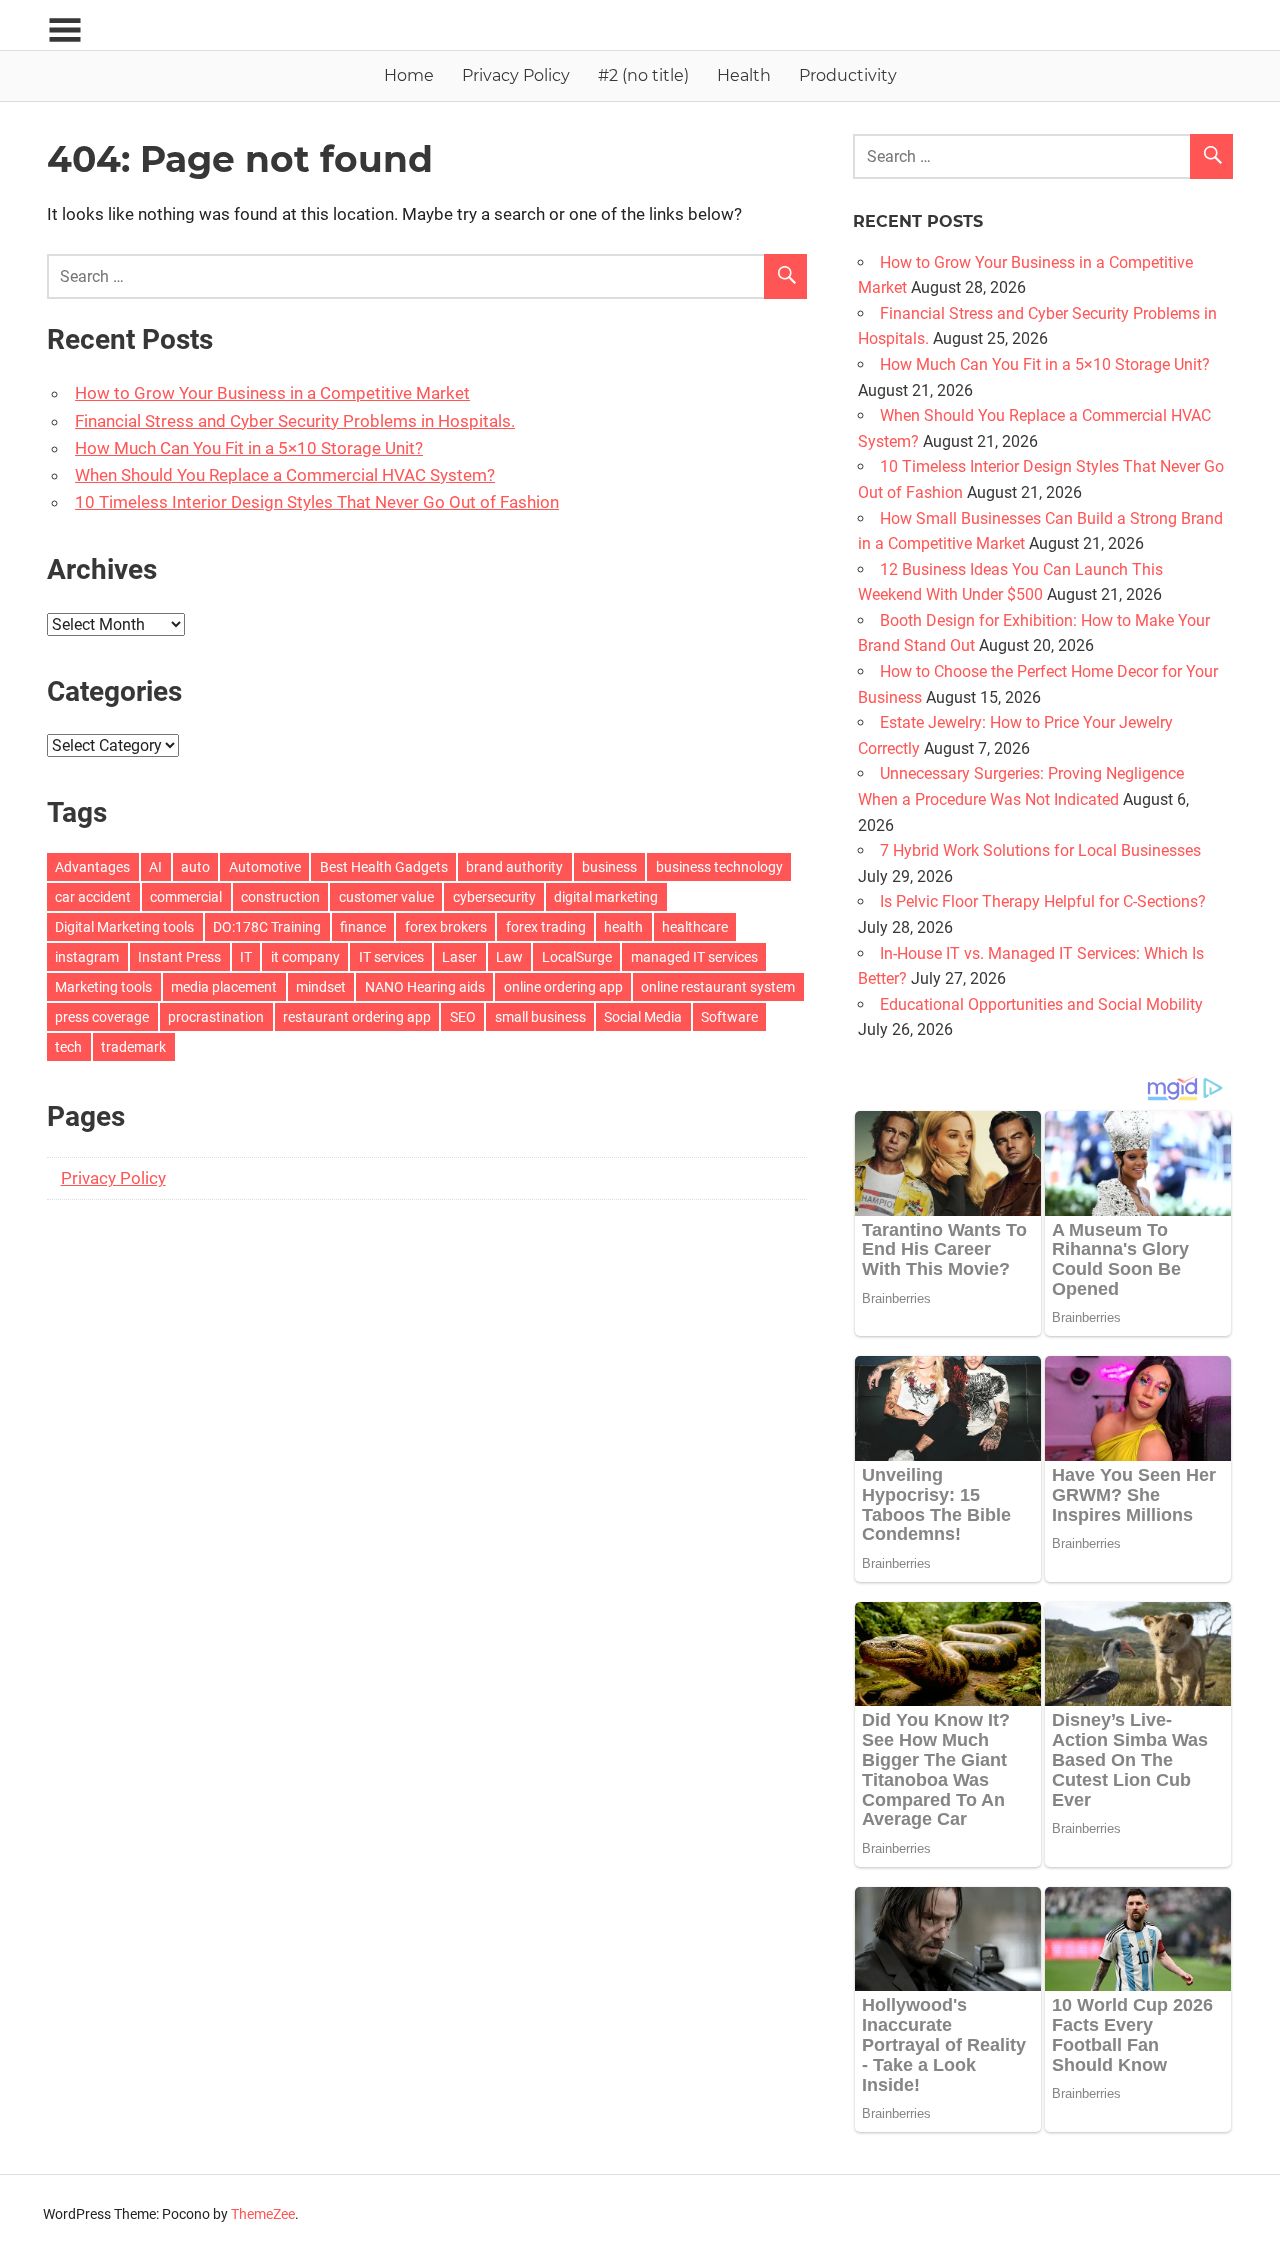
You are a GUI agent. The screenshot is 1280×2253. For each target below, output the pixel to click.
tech (68, 1047)
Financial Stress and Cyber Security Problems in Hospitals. (295, 421)
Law (509, 957)
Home (409, 75)
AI (155, 867)
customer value (386, 897)
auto (195, 867)
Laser (459, 957)
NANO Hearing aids (425, 987)
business (609, 867)
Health (744, 75)
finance (363, 927)
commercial (186, 897)
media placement (224, 987)
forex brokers (446, 927)
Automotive (265, 867)
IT (246, 957)
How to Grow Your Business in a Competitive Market (272, 393)
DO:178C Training (267, 927)
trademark (133, 1047)
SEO (463, 1017)
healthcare (695, 927)
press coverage (102, 1017)
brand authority (514, 867)
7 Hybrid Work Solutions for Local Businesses (1040, 850)
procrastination (216, 1017)
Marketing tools (103, 987)
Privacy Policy (516, 75)
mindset (321, 987)
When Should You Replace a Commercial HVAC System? (285, 475)
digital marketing (606, 897)
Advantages (92, 867)
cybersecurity (494, 897)
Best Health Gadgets (384, 867)
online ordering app (563, 987)
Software (729, 1017)
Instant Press (179, 957)
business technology (719, 867)
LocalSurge (577, 957)
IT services (391, 957)
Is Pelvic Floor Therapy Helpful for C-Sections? (1043, 901)
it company (305, 957)
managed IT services (694, 957)
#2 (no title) (643, 75)
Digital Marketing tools (124, 927)
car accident (93, 897)
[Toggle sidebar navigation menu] (65, 30)
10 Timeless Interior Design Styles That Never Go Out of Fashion (317, 502)
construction (280, 897)
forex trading (546, 927)
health (623, 927)
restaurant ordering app (357, 1017)
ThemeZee (263, 2214)
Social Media (643, 1017)
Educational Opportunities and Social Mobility (1041, 1004)
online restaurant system (718, 987)
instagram (87, 957)
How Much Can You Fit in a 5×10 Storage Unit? (249, 448)
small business (540, 1017)
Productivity (848, 75)
